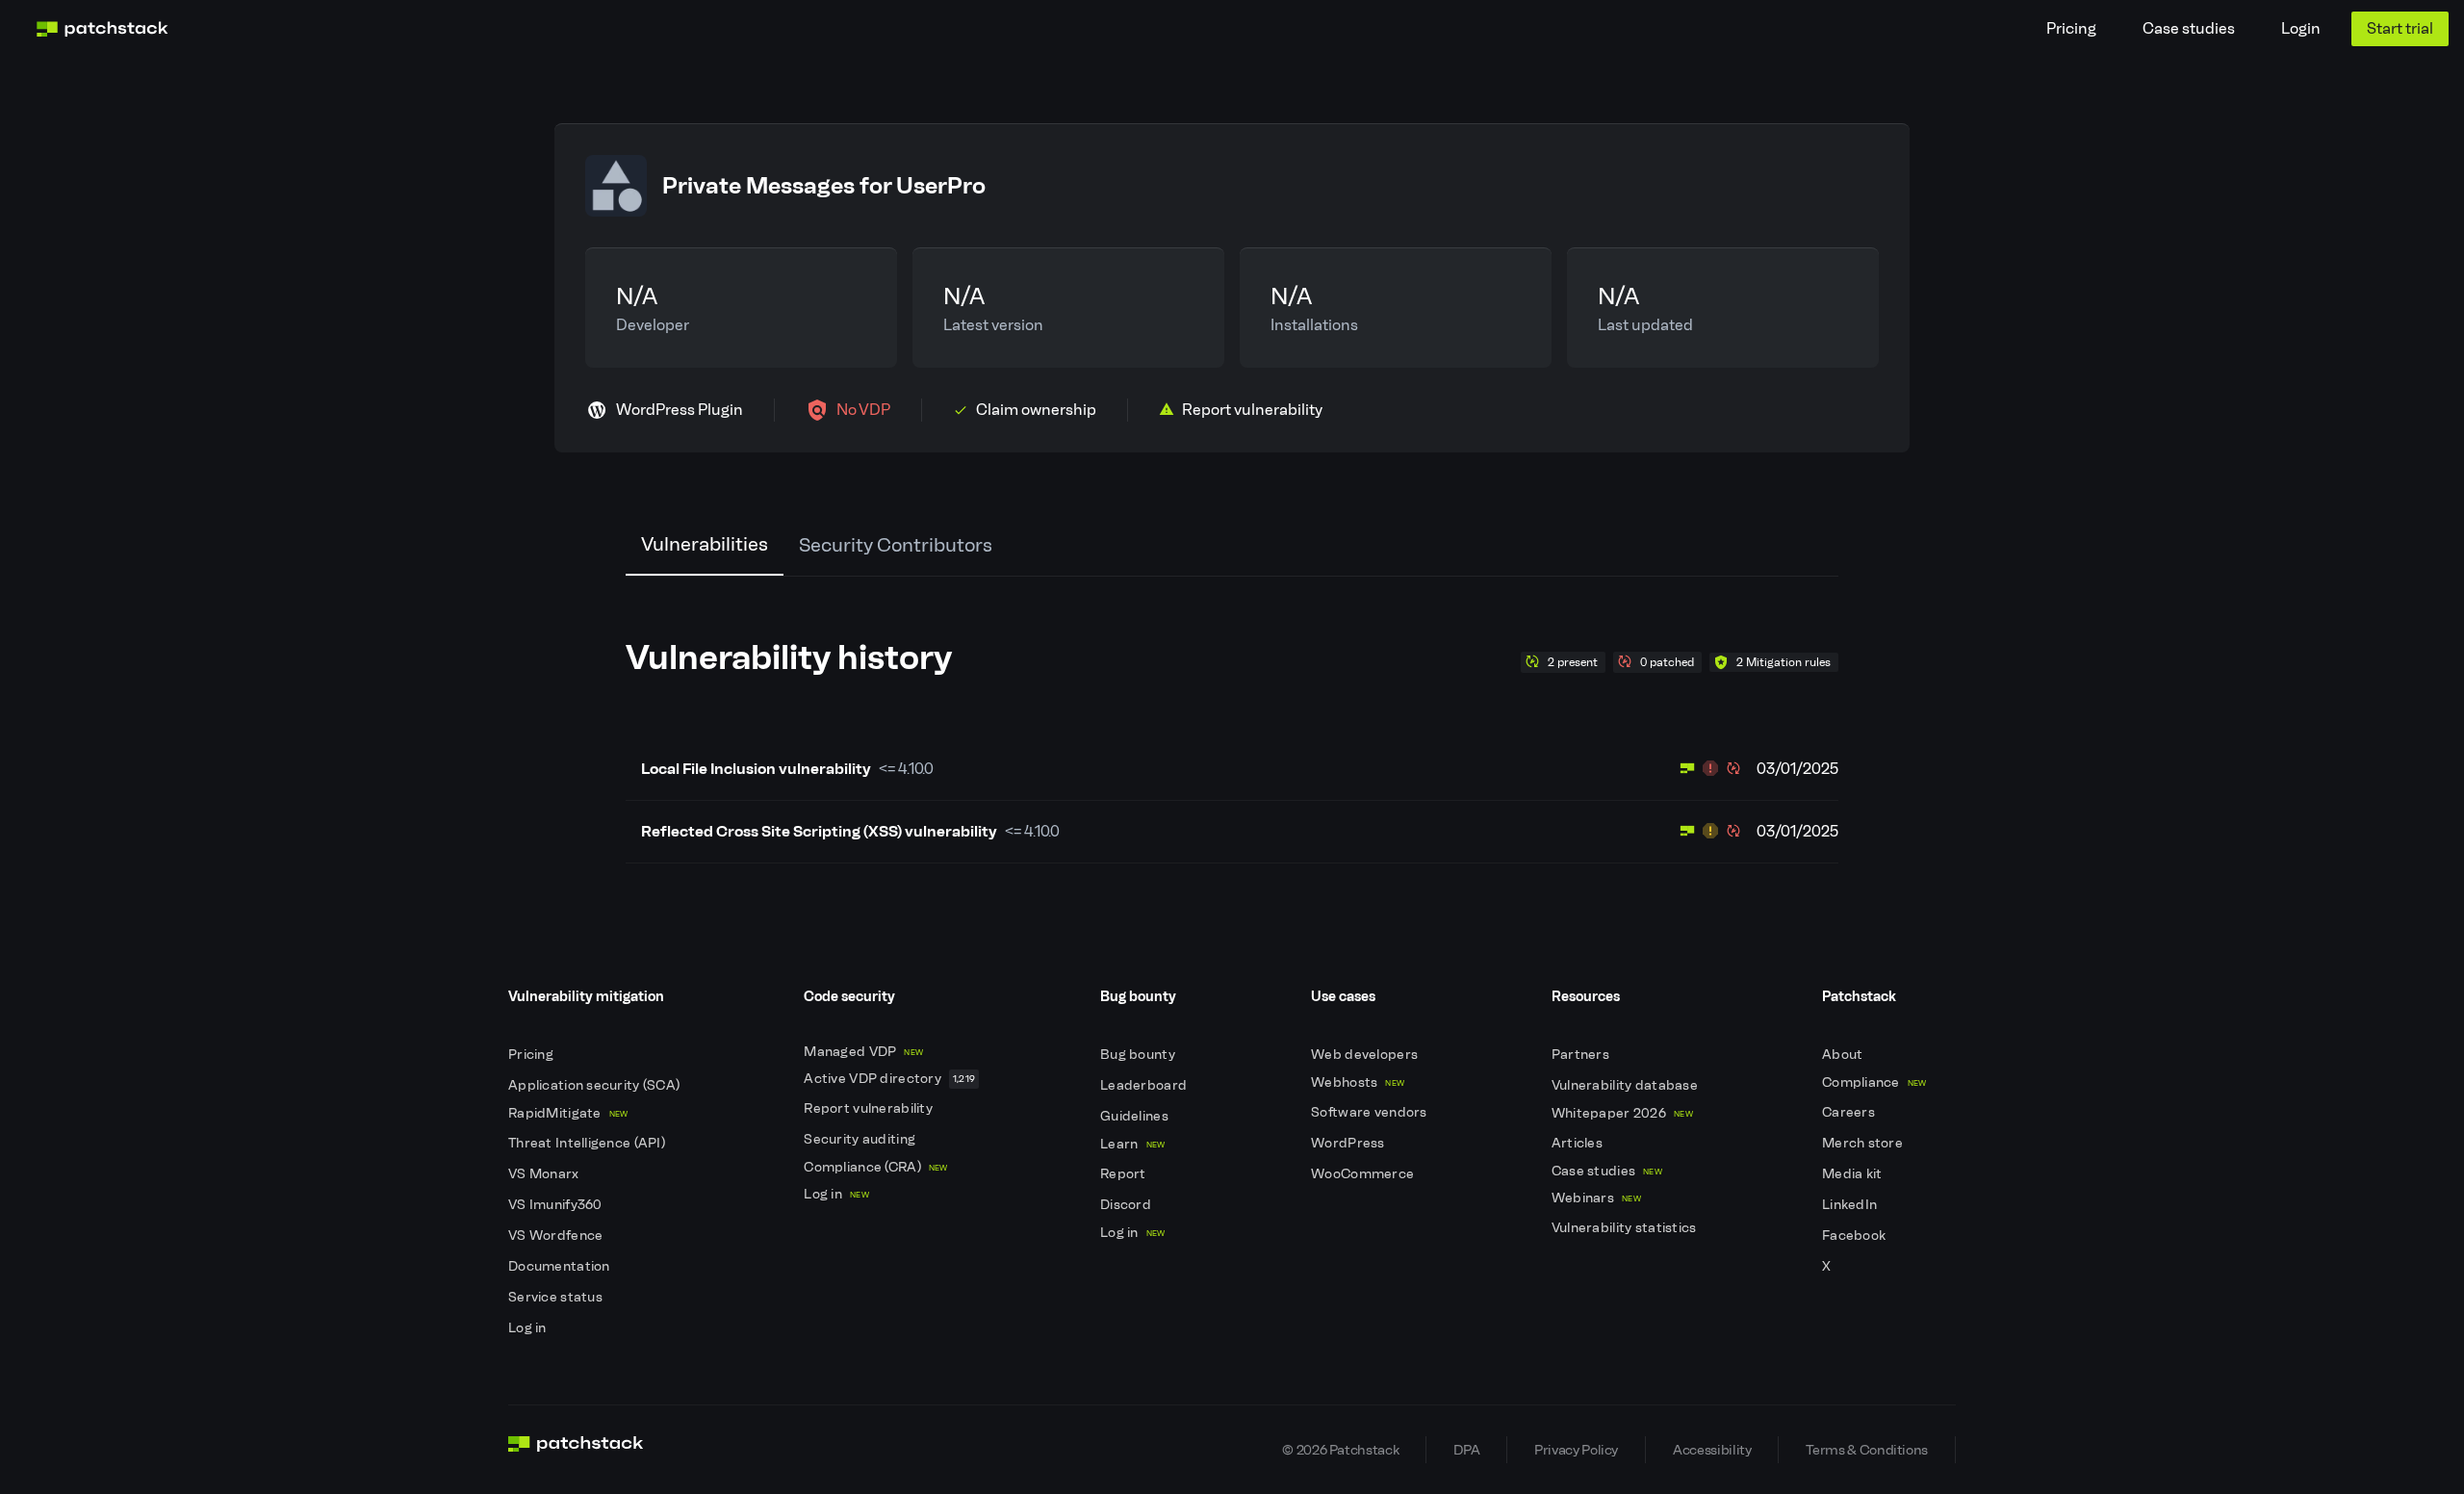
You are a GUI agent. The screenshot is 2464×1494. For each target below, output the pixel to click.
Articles (1579, 1143)
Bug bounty (1139, 1055)
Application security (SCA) (596, 1085)
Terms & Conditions (1867, 1450)
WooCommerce (1364, 1174)
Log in (529, 1328)
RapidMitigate (568, 1113)
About (1844, 1055)
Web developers (1366, 1055)
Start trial (2400, 28)
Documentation (561, 1266)
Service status (557, 1297)
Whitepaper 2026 (1622, 1113)
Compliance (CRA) (875, 1167)
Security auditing (861, 1139)
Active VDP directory (889, 1079)
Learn (1132, 1144)
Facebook (1856, 1236)
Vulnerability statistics (1626, 1228)
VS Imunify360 (557, 1205)
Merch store (1864, 1143)
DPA (1466, 1450)
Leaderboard (1145, 1085)
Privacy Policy (1576, 1450)
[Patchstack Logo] (102, 29)
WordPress (1349, 1143)
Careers (1850, 1112)
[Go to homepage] (576, 1450)
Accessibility (1712, 1450)
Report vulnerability (870, 1108)
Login (2301, 28)
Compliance (1874, 1082)
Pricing (2071, 28)
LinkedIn (1851, 1205)
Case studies (2189, 28)
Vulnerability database (1626, 1085)
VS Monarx (545, 1174)
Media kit (1854, 1174)
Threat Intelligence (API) (588, 1143)
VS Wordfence (557, 1236)
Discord (1127, 1205)
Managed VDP (863, 1052)
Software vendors (1371, 1112)
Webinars (1596, 1198)
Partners (1582, 1055)
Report (1125, 1174)
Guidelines (1136, 1116)
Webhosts (1358, 1082)
